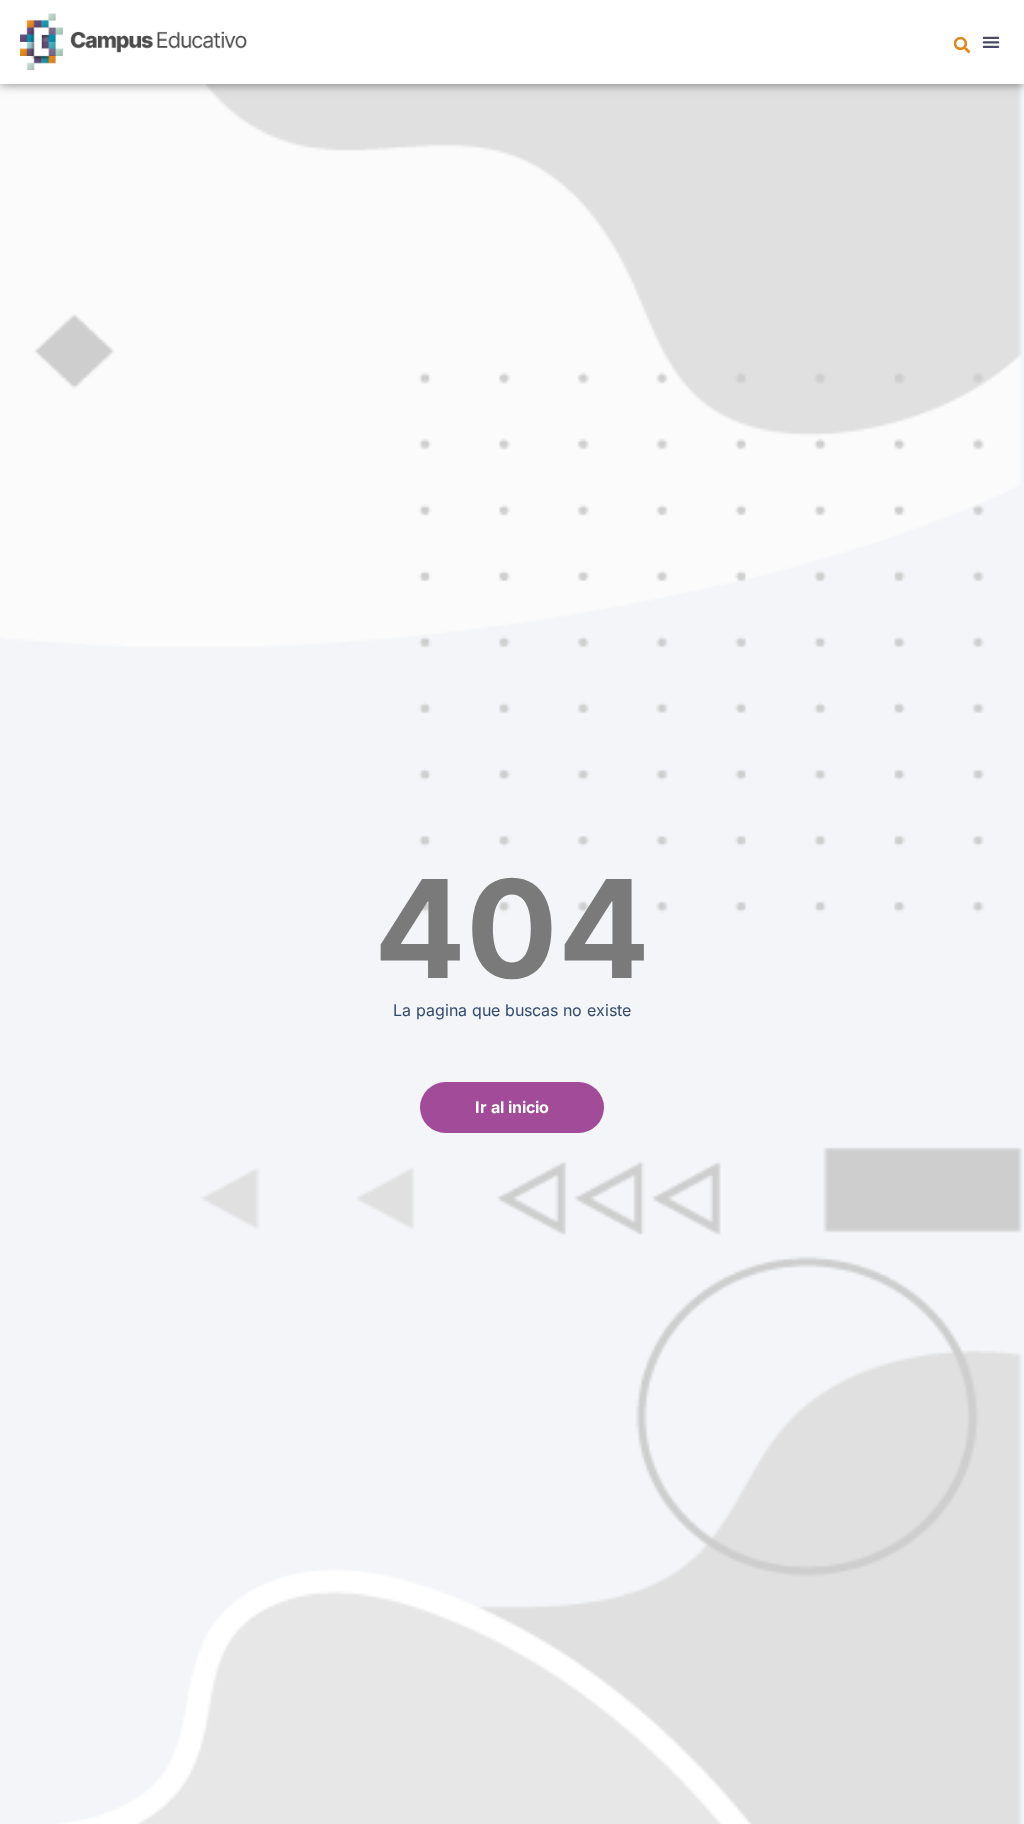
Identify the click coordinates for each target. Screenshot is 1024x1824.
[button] (962, 45)
